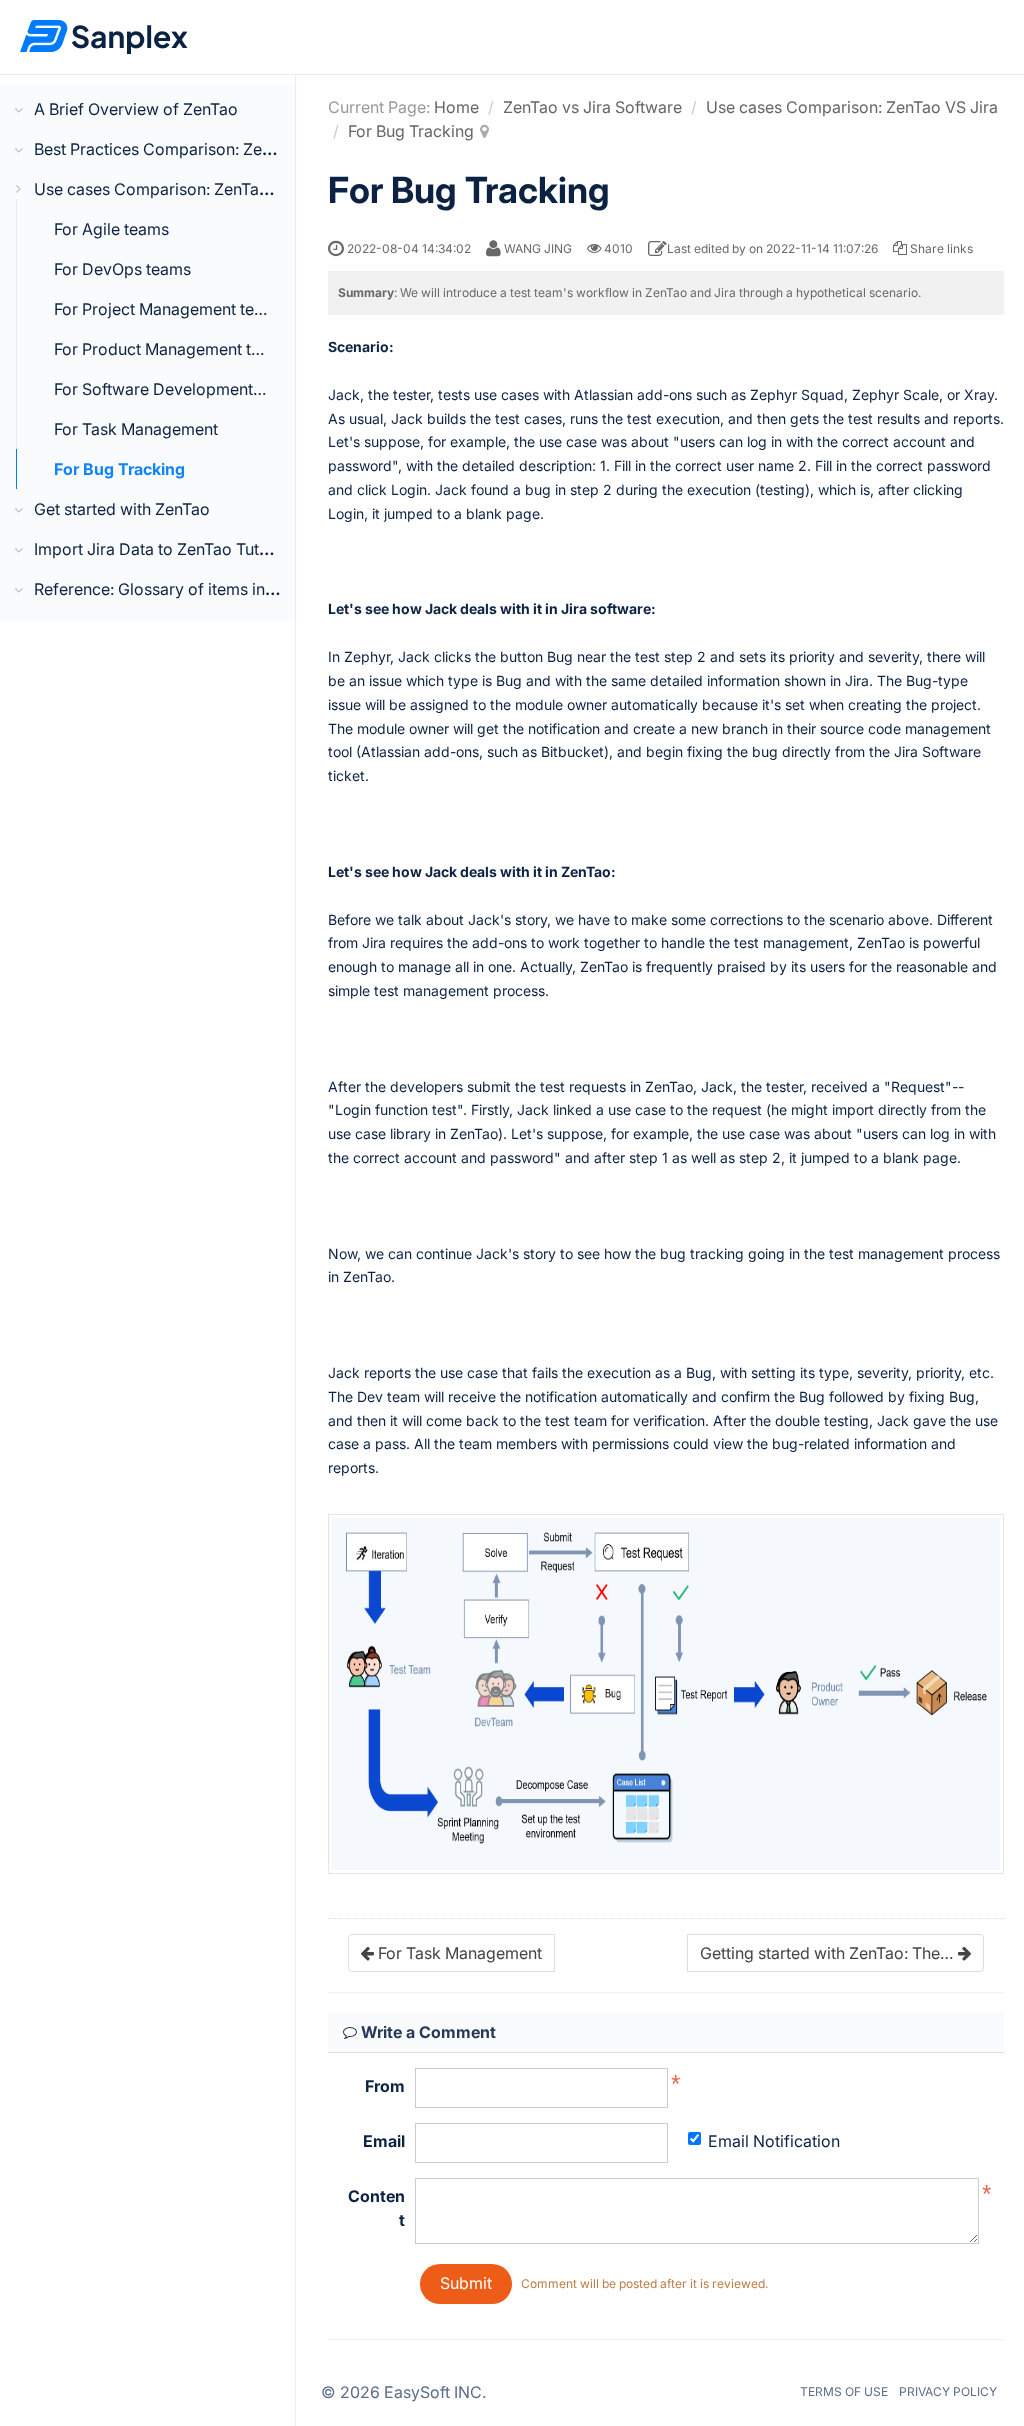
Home (456, 107)
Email (384, 2141)
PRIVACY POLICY (948, 2391)
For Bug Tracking (119, 469)
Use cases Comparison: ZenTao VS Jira (852, 107)
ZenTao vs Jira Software (592, 107)
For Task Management (136, 429)
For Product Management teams (172, 349)
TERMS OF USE (844, 2391)
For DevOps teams (122, 269)
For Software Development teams (178, 389)
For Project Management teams (169, 309)
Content (376, 2208)
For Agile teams (111, 229)
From (385, 2086)
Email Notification (774, 2141)
